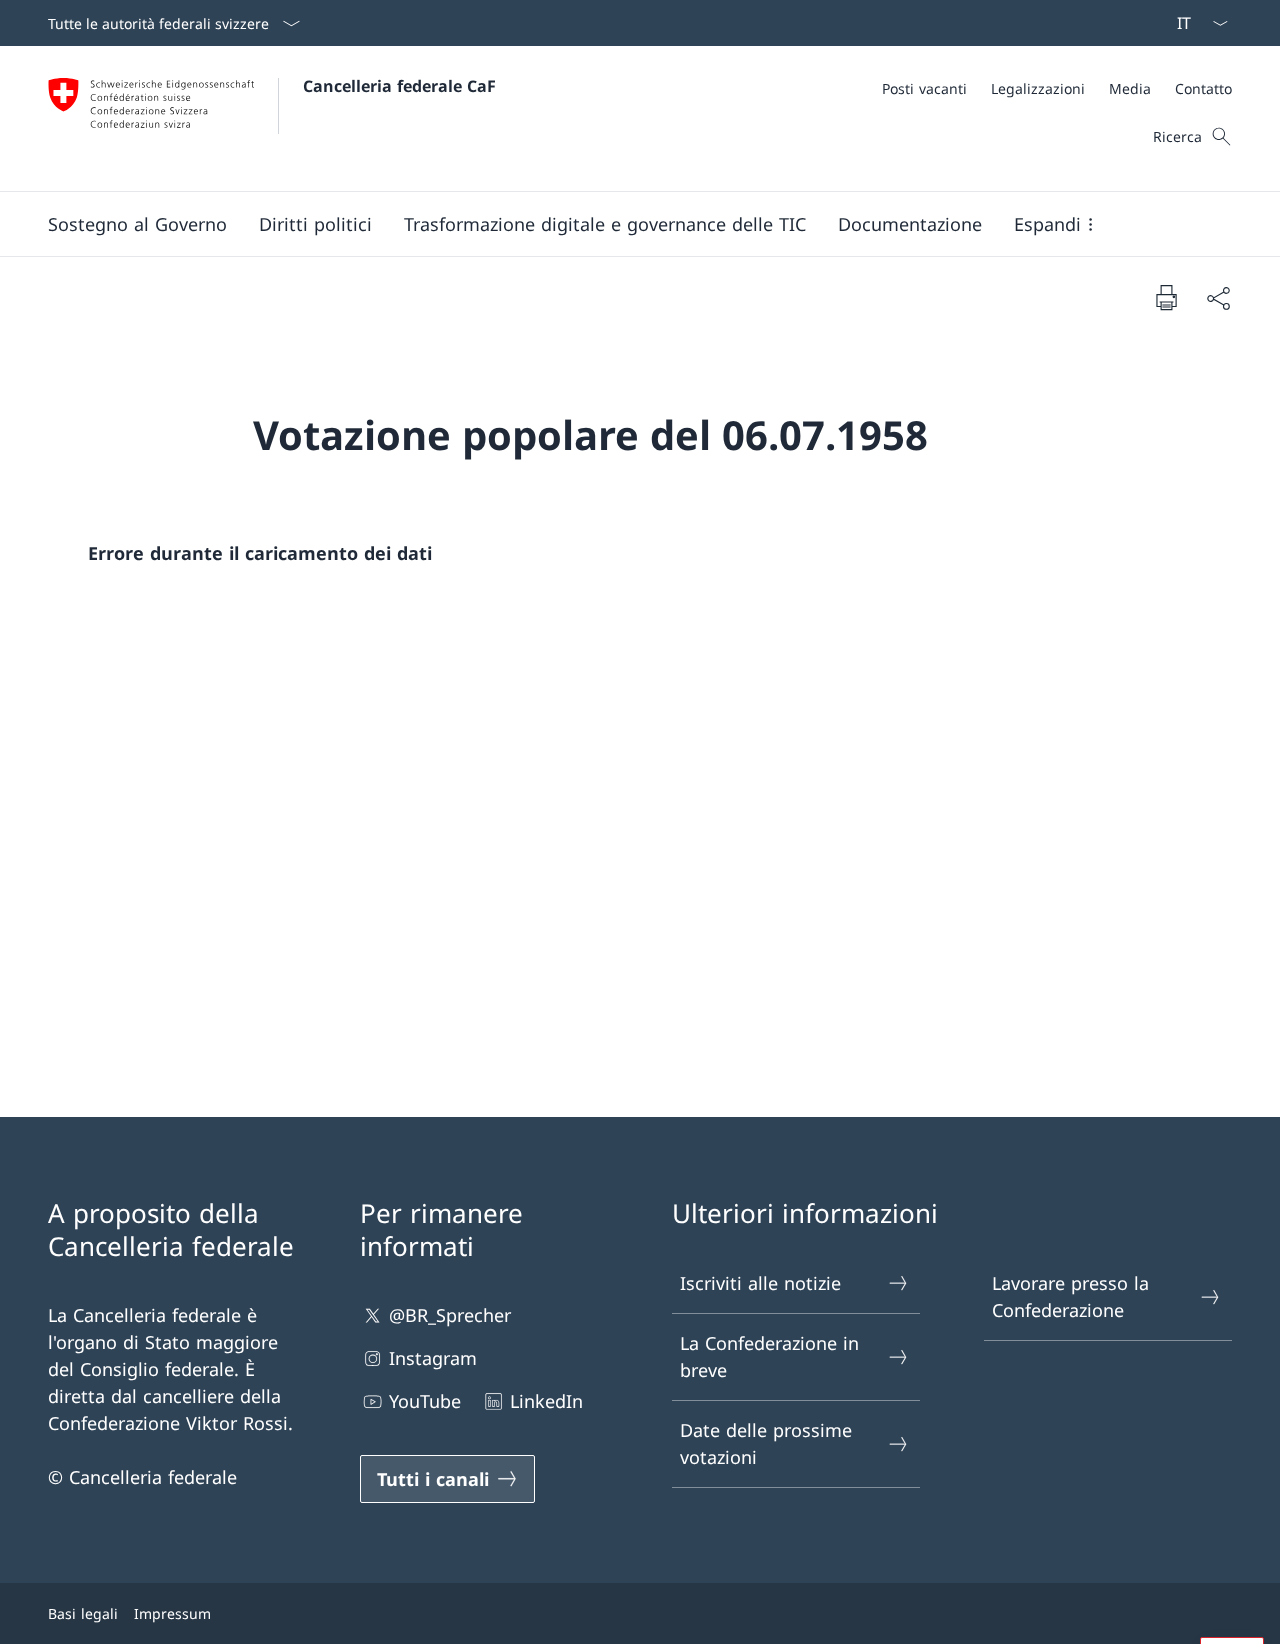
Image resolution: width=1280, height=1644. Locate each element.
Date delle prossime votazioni (766, 1443)
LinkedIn (546, 1401)
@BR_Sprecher (450, 1315)
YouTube (425, 1401)
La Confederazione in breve (769, 1356)
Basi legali (83, 1613)
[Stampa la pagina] (1166, 297)
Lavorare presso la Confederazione (1070, 1296)
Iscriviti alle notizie (760, 1283)
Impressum (172, 1613)
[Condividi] (1218, 297)
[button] (137, 224)
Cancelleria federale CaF (399, 86)
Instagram (433, 1358)
